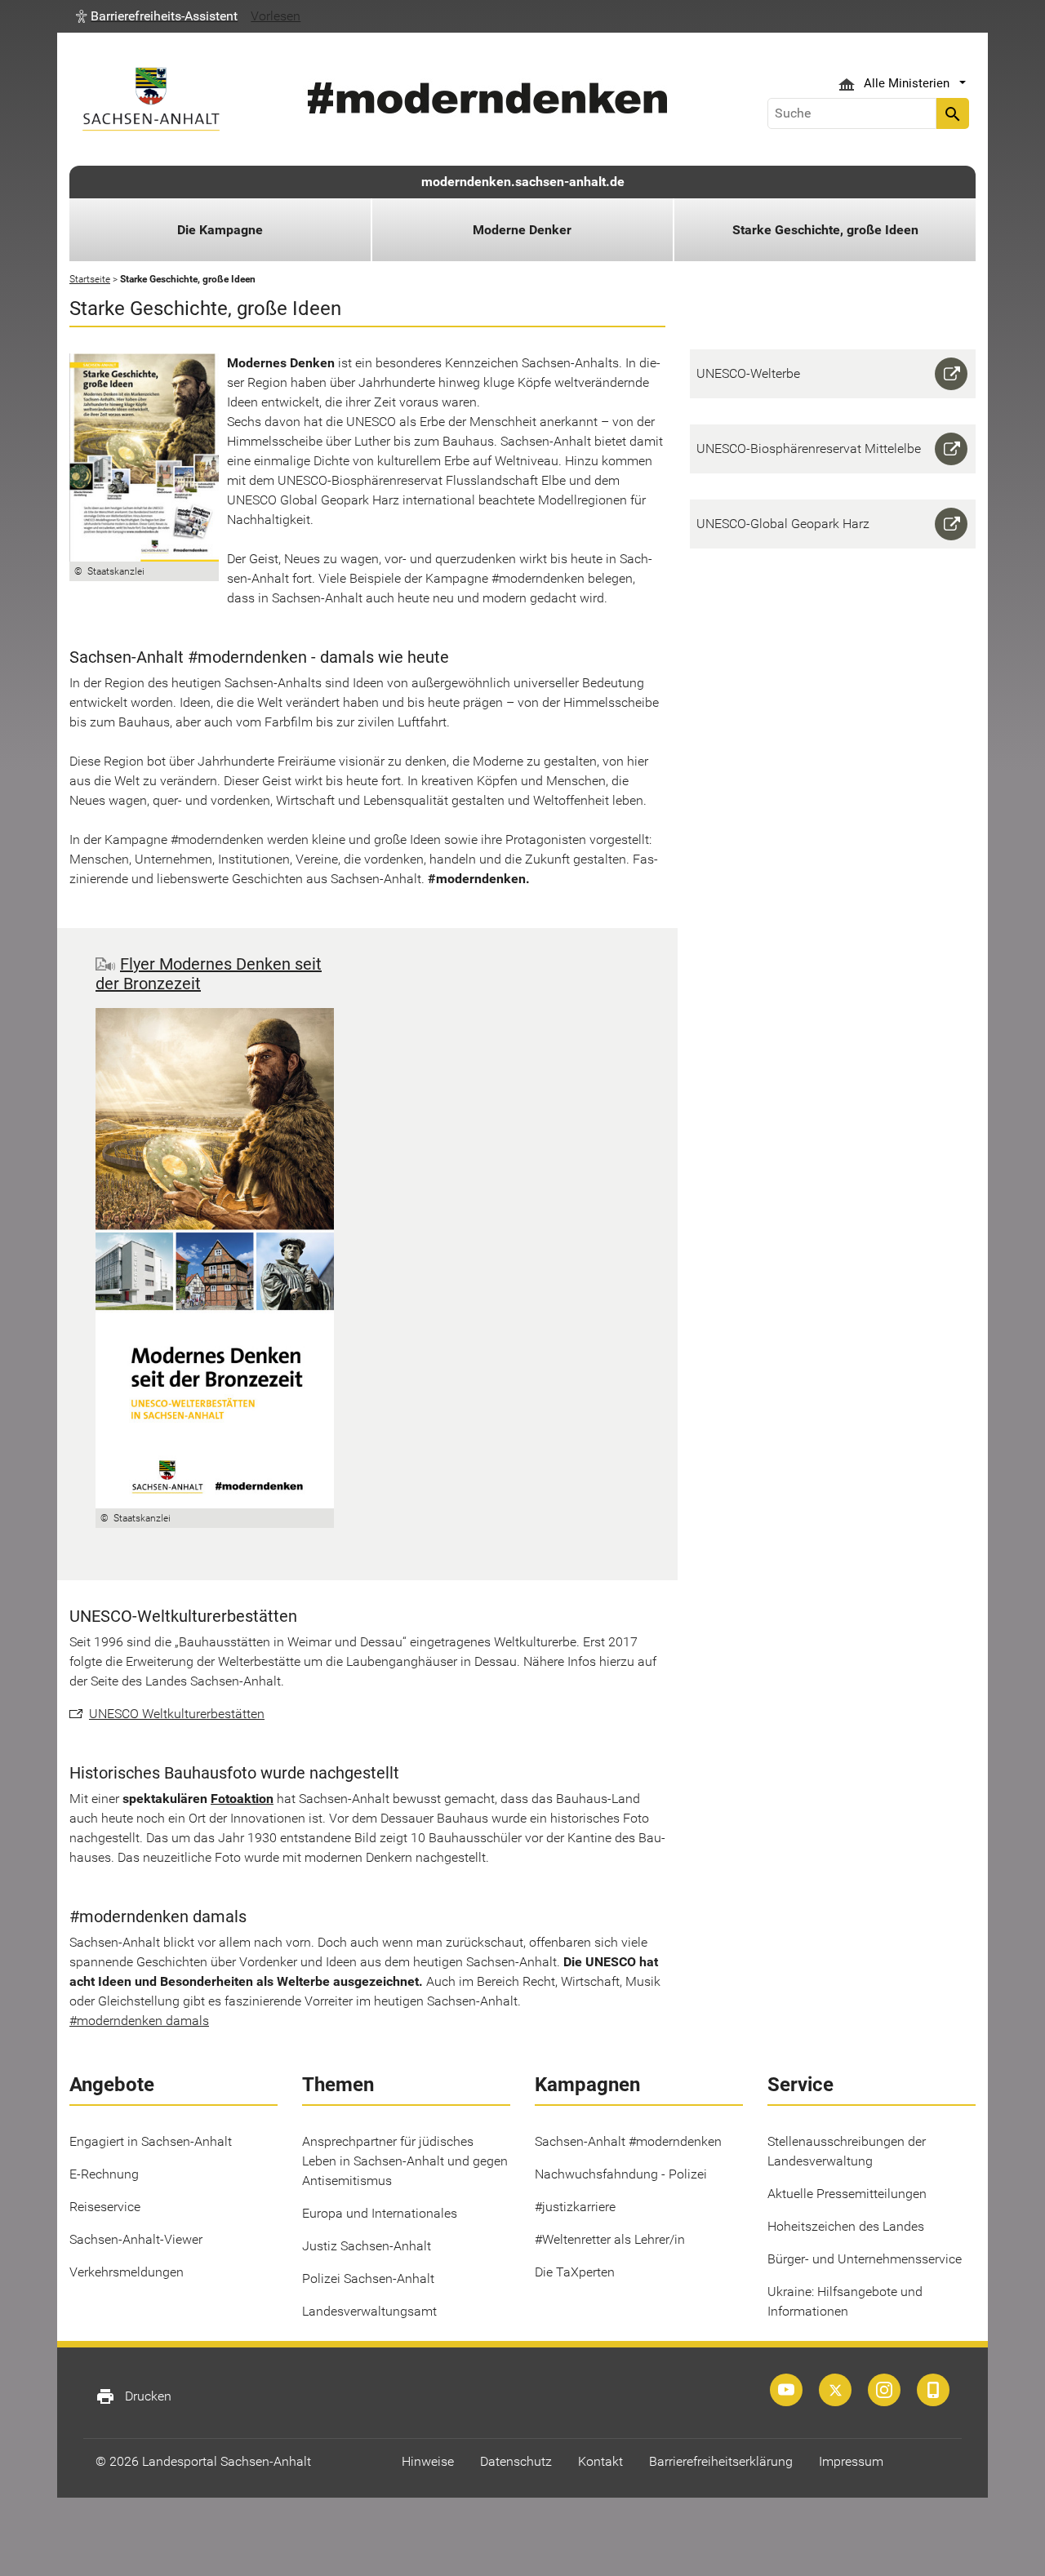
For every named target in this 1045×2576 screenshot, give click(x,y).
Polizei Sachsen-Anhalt (368, 2278)
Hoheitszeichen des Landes (846, 2226)
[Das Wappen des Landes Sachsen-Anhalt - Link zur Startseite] (151, 99)
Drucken (133, 2396)
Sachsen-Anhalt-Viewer (136, 2239)
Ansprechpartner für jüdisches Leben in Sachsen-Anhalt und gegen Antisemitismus (405, 2161)
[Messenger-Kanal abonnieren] (933, 2390)
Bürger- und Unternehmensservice (865, 2259)
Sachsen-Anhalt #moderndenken (628, 2141)
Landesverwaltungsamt (369, 2311)
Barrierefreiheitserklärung (721, 2461)
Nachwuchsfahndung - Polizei (621, 2174)
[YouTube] (786, 2390)
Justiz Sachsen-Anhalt (367, 2246)
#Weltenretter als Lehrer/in (610, 2239)
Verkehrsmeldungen (127, 2272)
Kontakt (600, 2461)
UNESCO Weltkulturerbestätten (177, 1714)
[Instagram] (884, 2390)
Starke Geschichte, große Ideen (825, 230)
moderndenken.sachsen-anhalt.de (523, 182)
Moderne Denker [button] (522, 230)
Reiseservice (105, 2207)
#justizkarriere (575, 2207)
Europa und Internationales (380, 2213)
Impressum (851, 2461)
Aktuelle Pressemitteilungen (847, 2194)
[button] (157, 16)
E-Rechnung (104, 2174)
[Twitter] (835, 2390)
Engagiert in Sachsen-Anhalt (151, 2141)
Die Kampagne (220, 230)
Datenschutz (516, 2461)
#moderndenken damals (139, 2021)
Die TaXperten (575, 2272)
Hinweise (428, 2461)
